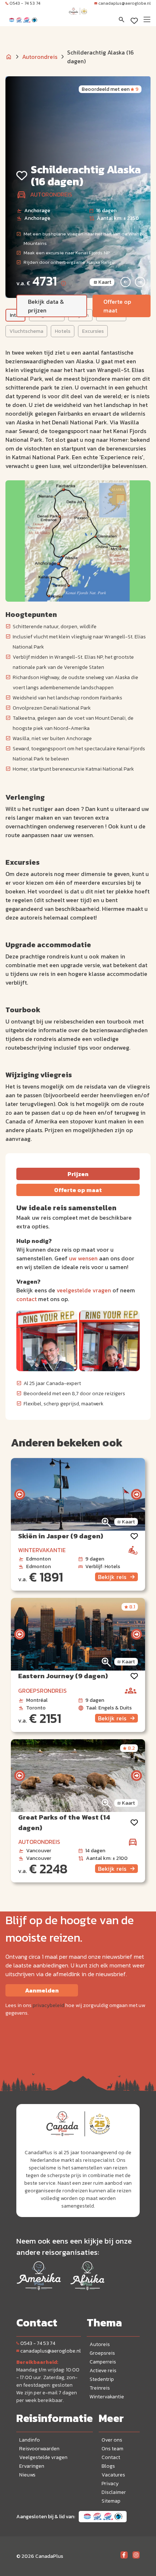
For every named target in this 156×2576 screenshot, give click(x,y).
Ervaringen (32, 2466)
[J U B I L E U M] (78, 18)
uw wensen (83, 1258)
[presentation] (20, 1494)
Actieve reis (103, 2371)
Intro (15, 315)
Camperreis (103, 2362)
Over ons (112, 2440)
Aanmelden (42, 1990)
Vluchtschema (26, 331)
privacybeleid (48, 2005)
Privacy (110, 2484)
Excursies (93, 331)
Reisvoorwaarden (39, 2449)
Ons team (112, 2449)
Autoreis (100, 2344)
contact (26, 1299)
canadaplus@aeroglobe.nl (124, 3)
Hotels (63, 331)
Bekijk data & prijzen (46, 306)
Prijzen (78, 1174)
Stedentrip (102, 2379)
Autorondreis (40, 57)
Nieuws (27, 2475)
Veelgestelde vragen (43, 2457)
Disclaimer (114, 2492)
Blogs (108, 2466)
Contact (111, 2457)
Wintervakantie (107, 2397)
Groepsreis (102, 2353)
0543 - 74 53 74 (25, 3)
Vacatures (113, 2475)
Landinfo (30, 2440)
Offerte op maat (117, 306)
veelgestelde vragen (84, 1290)
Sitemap (111, 2501)
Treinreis (100, 2388)
